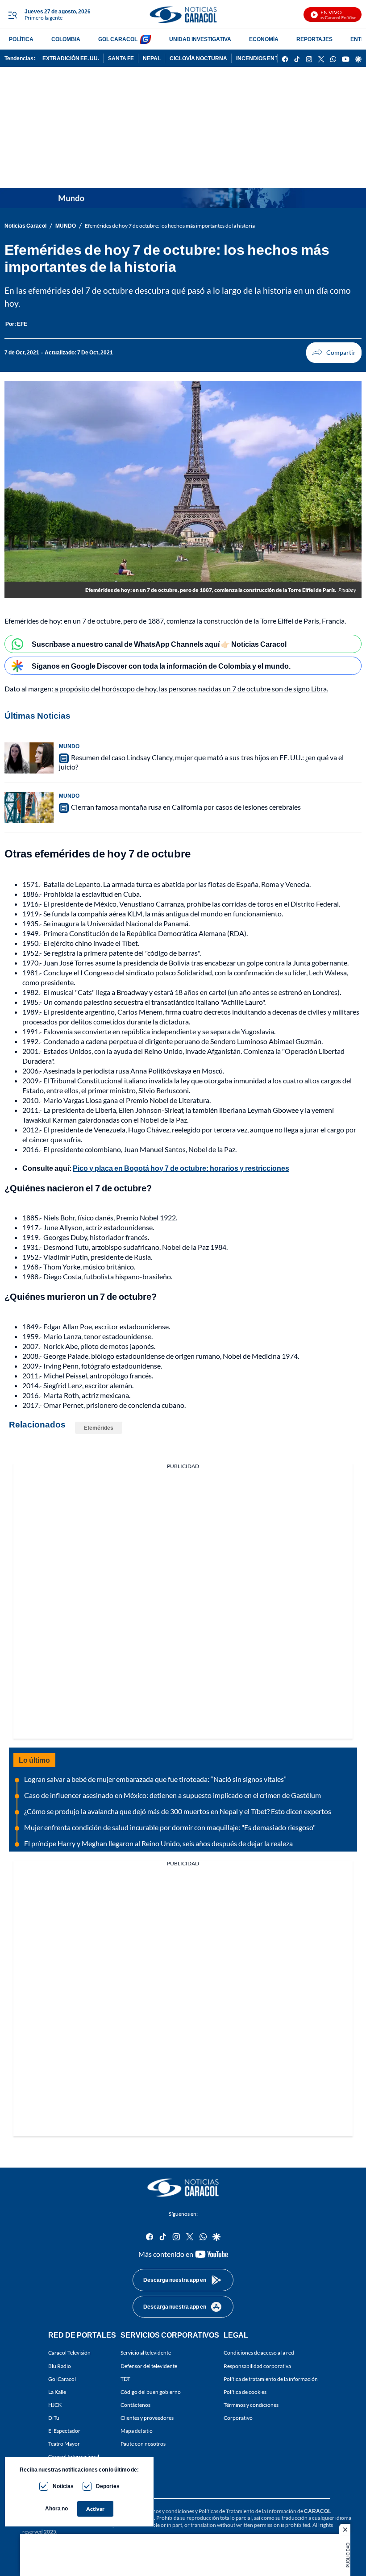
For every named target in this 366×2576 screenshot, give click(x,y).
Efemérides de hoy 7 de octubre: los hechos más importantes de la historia (170, 226)
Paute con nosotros (143, 2444)
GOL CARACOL (118, 39)
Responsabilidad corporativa (257, 2366)
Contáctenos (135, 2405)
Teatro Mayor (64, 2444)
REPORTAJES (314, 39)
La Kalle (57, 2391)
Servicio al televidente (146, 2353)
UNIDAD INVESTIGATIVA (200, 39)
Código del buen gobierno (151, 2391)
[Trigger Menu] (12, 15)
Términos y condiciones (251, 2405)
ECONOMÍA (264, 39)
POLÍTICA (21, 39)
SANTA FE (121, 58)
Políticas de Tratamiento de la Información (247, 2511)
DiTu (54, 2418)
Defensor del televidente (149, 2366)
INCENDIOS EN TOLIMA (266, 58)
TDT (125, 2378)
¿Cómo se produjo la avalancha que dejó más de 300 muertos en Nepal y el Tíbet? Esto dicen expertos (178, 1811)
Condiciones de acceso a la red (259, 2353)
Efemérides (99, 1428)
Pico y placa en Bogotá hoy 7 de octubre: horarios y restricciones (181, 1168)
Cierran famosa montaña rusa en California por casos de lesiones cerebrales (186, 807)
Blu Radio (60, 2366)
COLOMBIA (66, 39)
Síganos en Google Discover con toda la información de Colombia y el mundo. (161, 666)
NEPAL (152, 58)
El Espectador (64, 2431)
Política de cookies (245, 2391)
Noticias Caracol (25, 226)
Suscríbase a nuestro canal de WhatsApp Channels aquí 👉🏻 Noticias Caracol (159, 644)
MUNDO (66, 226)
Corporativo (238, 2418)
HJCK (55, 2405)
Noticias (63, 2486)
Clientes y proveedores (147, 2418)
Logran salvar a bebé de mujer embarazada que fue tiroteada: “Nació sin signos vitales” (155, 1779)
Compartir (334, 353)
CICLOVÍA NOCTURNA (198, 58)
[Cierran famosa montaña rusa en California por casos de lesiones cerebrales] (29, 807)
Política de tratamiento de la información (271, 2378)
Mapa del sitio (137, 2431)
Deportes (108, 2486)
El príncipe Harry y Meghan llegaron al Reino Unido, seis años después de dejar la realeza (158, 1843)
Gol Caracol (62, 2378)
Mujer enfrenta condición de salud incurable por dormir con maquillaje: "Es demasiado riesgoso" (170, 1827)
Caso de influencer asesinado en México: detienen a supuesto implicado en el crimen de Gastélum (173, 1795)
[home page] (183, 15)
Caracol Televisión (69, 2353)
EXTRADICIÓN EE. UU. (71, 58)
